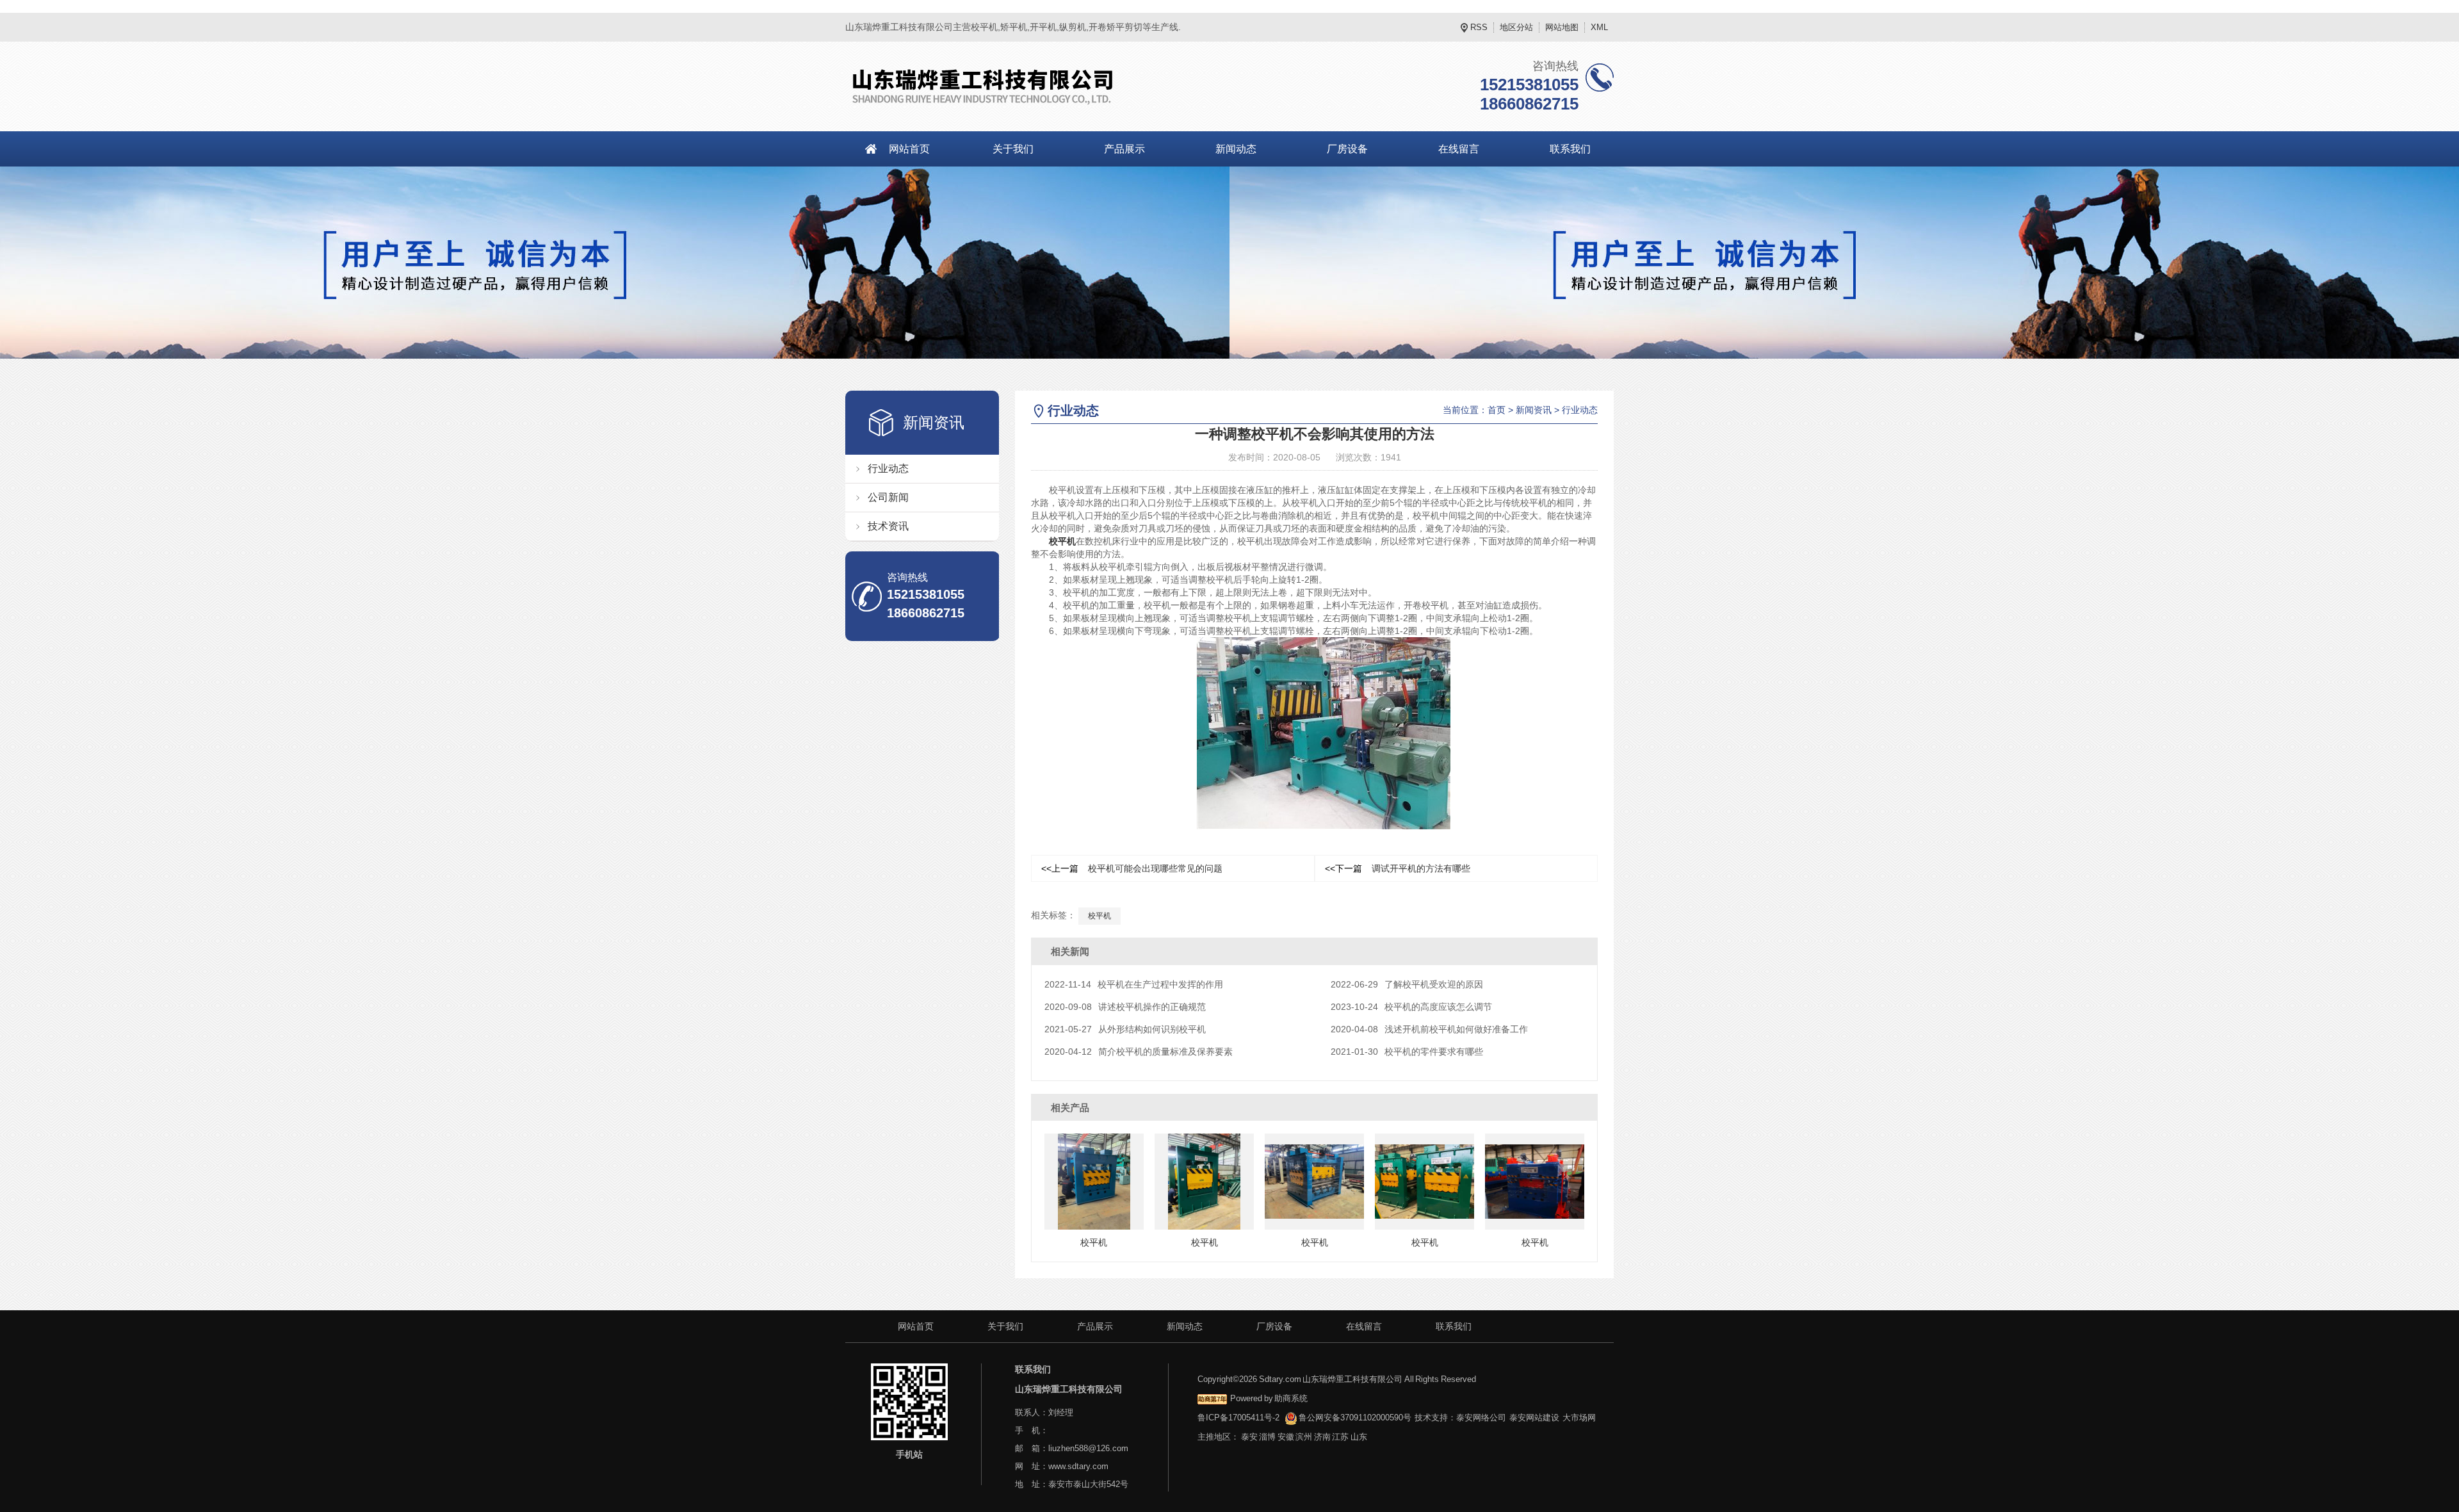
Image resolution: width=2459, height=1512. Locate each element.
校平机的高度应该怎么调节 (1411, 1007)
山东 (1359, 1437)
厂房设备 (1347, 149)
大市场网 (1579, 1418)
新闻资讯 (1534, 410)
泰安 (1249, 1437)
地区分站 (1516, 27)
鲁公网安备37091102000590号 (1355, 1418)
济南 (1322, 1437)
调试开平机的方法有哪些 (1398, 868)
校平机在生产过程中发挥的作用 (1134, 984)
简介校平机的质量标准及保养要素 (1139, 1052)
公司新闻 (888, 497)
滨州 (1304, 1437)
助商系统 (1291, 1398)
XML (1599, 27)
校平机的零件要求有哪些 (1407, 1052)
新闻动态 (1236, 149)
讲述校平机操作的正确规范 (1125, 1007)
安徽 (1286, 1437)
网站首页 (909, 149)
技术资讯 (888, 526)
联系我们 (1570, 149)
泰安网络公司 (1481, 1418)
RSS (1479, 27)
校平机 (1062, 541)
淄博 (1267, 1437)
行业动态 (888, 468)
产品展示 (1124, 149)
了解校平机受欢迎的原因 (1407, 984)
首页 (1497, 410)
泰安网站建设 (1534, 1418)
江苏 (1340, 1437)
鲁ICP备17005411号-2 (1238, 1418)
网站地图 (1562, 27)
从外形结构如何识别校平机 (1125, 1029)
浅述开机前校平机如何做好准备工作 (1429, 1029)
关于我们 (1013, 149)
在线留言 (1459, 149)
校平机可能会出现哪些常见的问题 (1132, 868)
